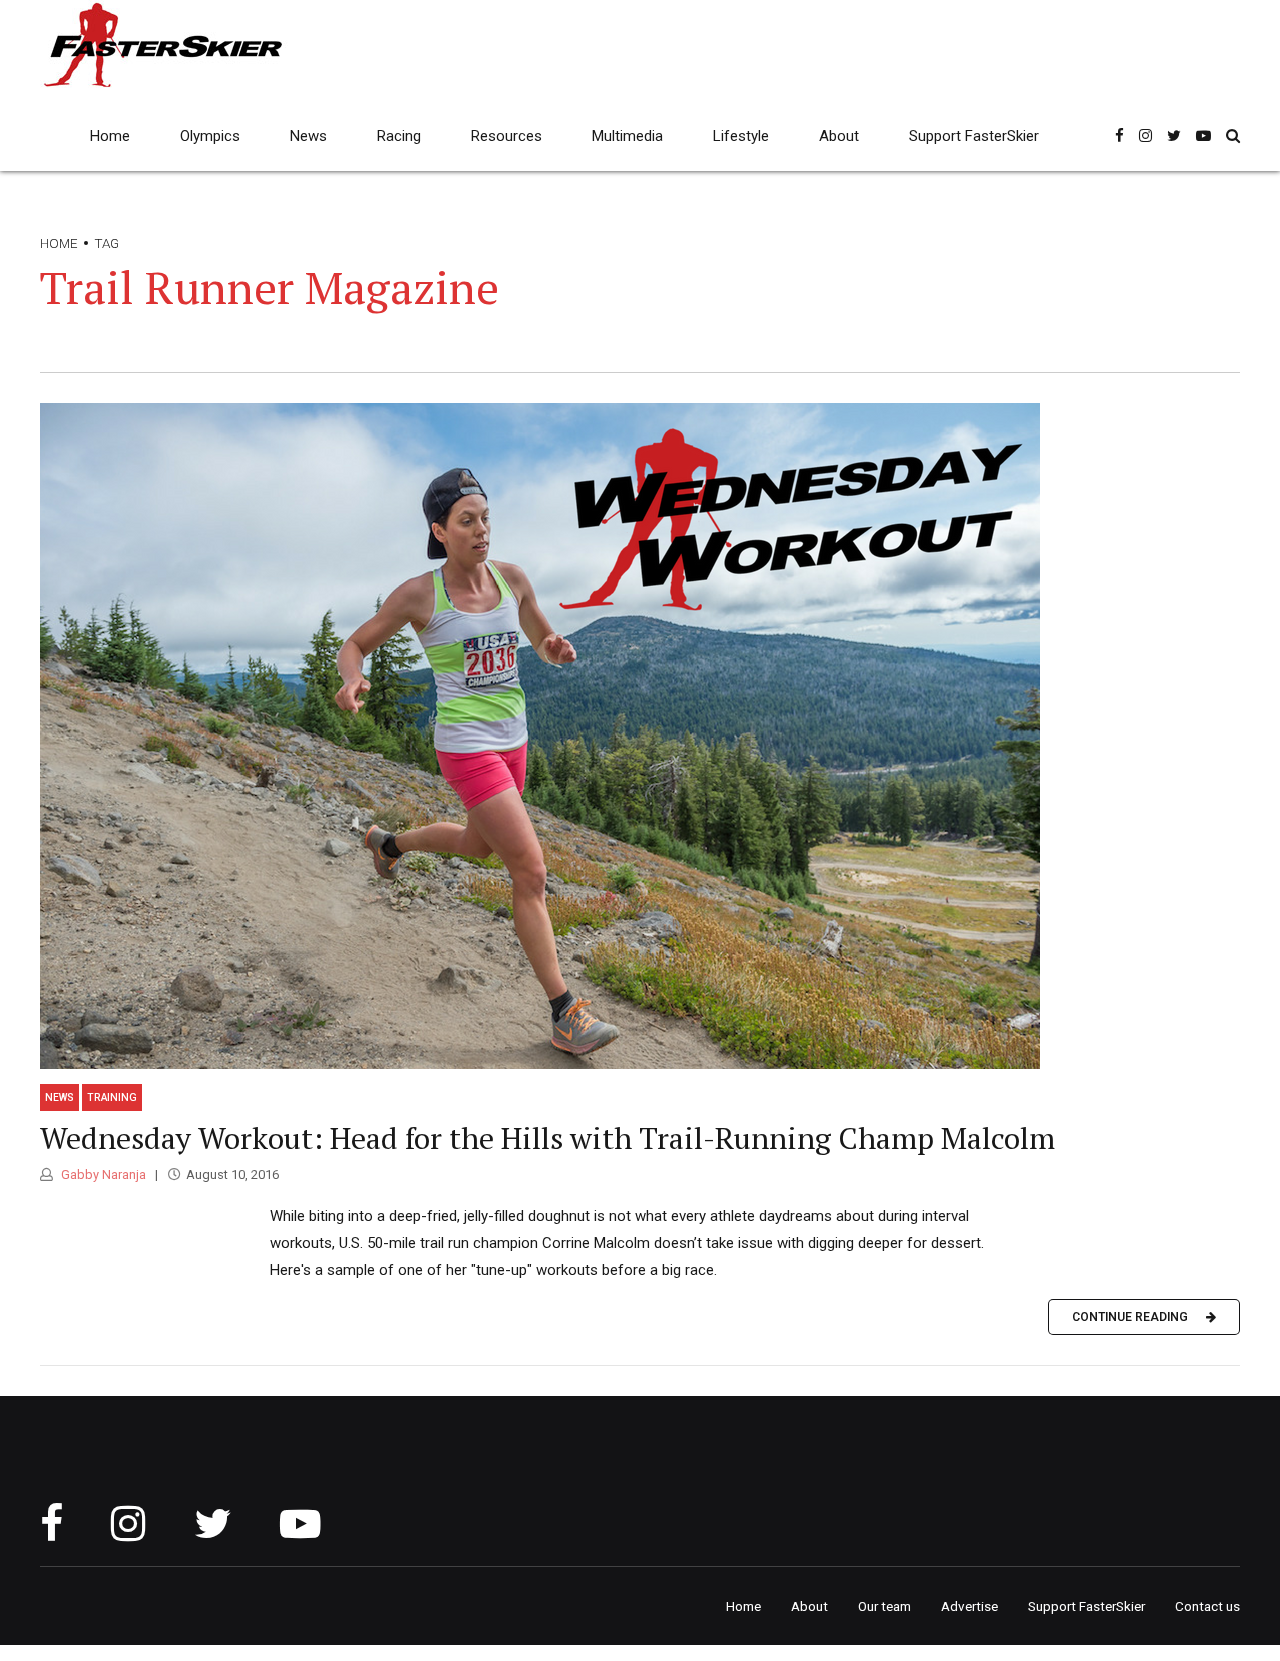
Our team (884, 1606)
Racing (399, 136)
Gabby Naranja (102, 1174)
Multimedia (627, 136)
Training (112, 1097)
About (839, 136)
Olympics (210, 136)
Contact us (1207, 1606)
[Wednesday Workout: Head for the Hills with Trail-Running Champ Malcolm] (640, 736)
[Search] (1233, 135)
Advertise (969, 1606)
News (308, 136)
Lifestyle (741, 136)
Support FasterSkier (974, 136)
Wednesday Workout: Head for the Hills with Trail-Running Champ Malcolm (547, 1138)
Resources (506, 136)
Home (110, 136)
